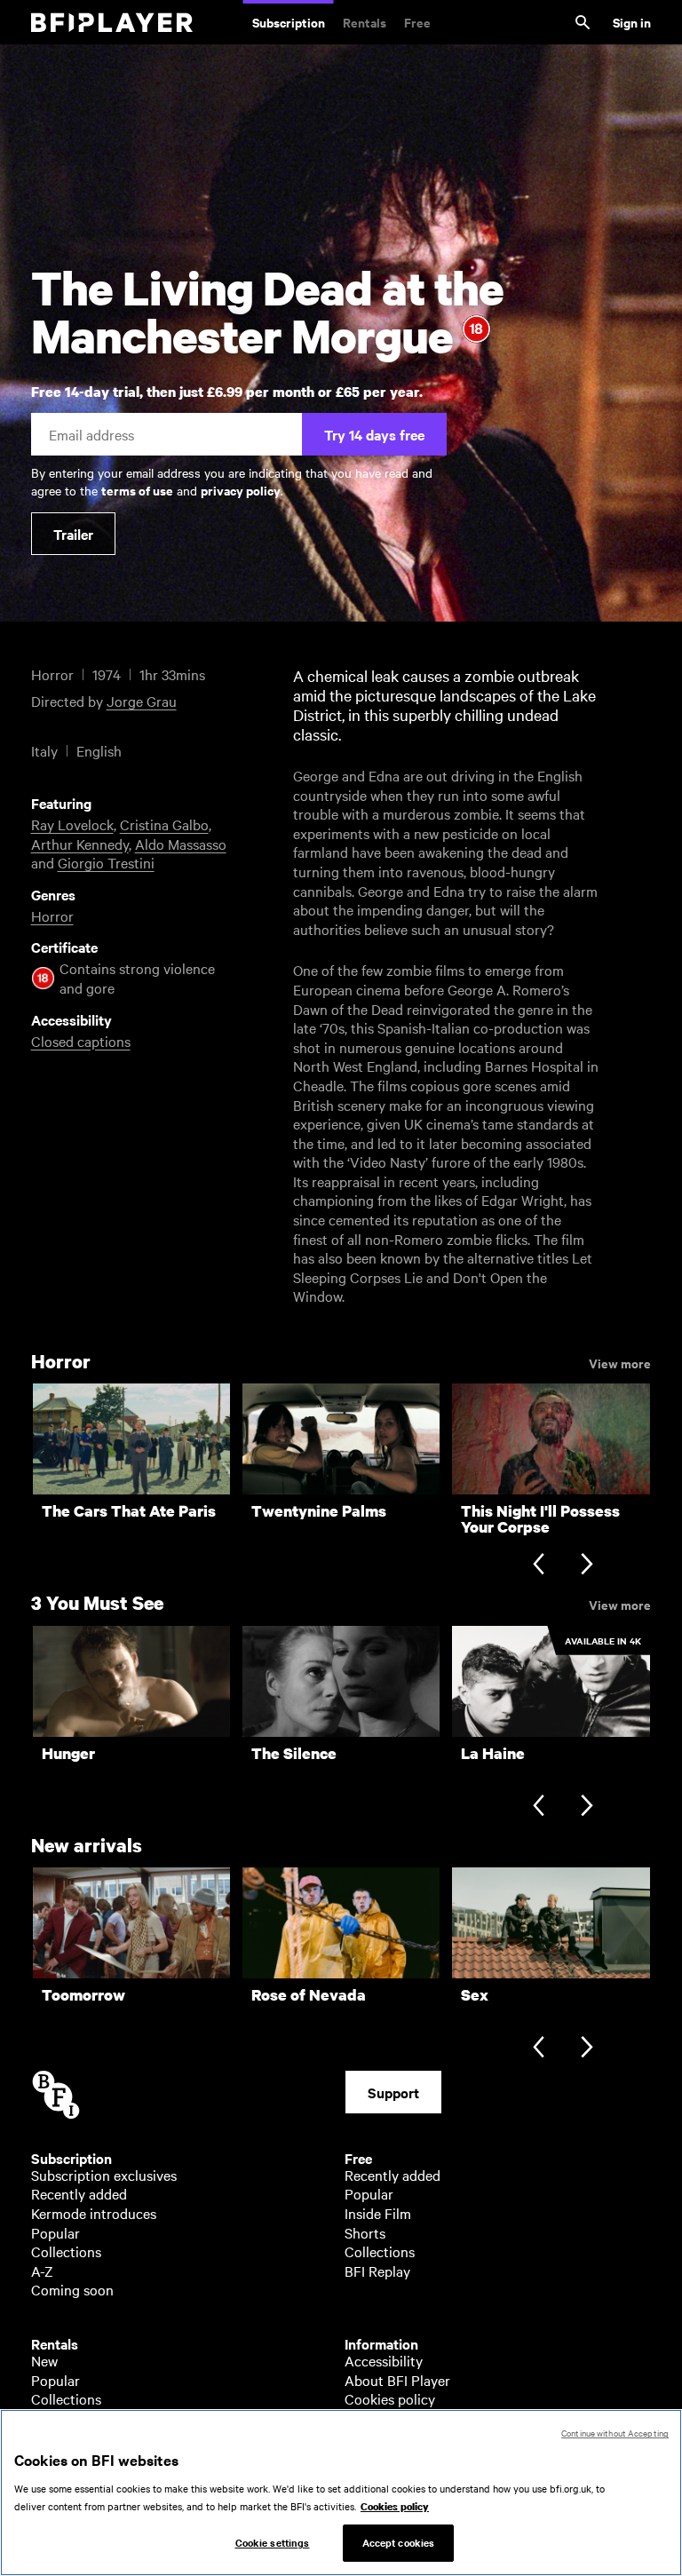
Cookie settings (273, 2542)
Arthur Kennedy (80, 844)
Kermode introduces (94, 2213)
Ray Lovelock (72, 824)
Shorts (365, 2232)
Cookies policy (390, 2398)
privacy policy (241, 490)
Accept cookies (399, 2542)
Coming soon (72, 2289)
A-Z (42, 2271)
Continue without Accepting (615, 2433)
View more (620, 1362)
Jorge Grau (142, 701)
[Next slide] (587, 1565)
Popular (56, 2232)
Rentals (365, 22)
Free (417, 22)
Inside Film (378, 2213)
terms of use (137, 490)
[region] (341, 2493)
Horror (52, 915)
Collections (66, 2251)
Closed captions (81, 1041)
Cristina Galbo (164, 824)
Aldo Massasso (181, 844)
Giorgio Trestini (106, 862)
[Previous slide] (539, 1565)
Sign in (632, 22)
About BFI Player (397, 2380)
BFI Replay (377, 2271)
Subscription (289, 22)
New (44, 2360)
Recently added (79, 2193)
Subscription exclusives (104, 2175)
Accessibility (384, 2360)
